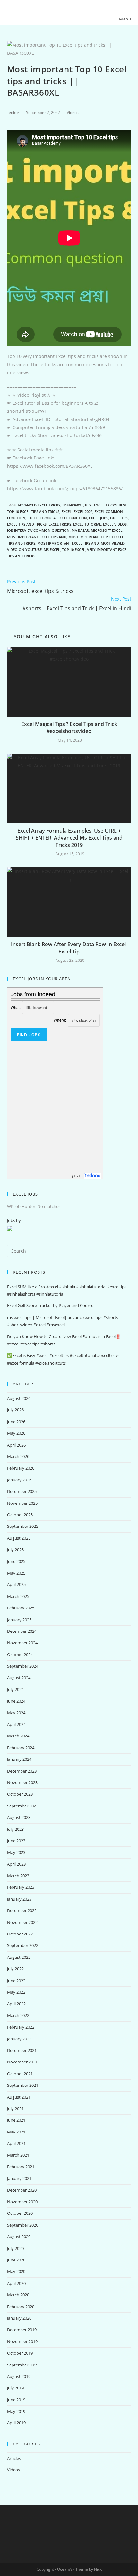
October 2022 (20, 1934)
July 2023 (15, 1829)
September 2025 (23, 1526)
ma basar (80, 530)
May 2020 (16, 2271)
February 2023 (21, 1887)
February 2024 (21, 1748)
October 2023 (20, 1794)
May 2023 (16, 1852)
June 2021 (16, 2120)
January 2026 (19, 1480)
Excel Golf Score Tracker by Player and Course (50, 1305)
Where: (60, 1020)
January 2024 (19, 1759)
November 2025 (22, 1503)
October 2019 (20, 2353)
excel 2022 (83, 511)
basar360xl (73, 505)
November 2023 (22, 1782)
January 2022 (19, 2039)
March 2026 (18, 1456)
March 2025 (18, 1596)
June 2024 (16, 1701)
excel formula (41, 518)
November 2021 (22, 2062)
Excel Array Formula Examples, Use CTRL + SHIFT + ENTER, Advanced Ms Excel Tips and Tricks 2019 (69, 838)
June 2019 (16, 2400)
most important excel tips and (37, 537)
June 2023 (16, 1841)
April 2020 (16, 2283)
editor (14, 112)
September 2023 (23, 1806)
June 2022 (16, 1981)
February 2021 (21, 2167)
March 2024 (18, 1736)
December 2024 (22, 1631)
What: (16, 1007)
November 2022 (22, 1922)
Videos (73, 112)
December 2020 (22, 2190)
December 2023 (22, 1771)
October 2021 (20, 2074)
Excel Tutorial (87, 524)
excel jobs (99, 518)
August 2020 (19, 2237)
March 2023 (18, 1876)
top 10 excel (73, 550)
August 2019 (19, 2376)
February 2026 (21, 1468)
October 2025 (20, 1515)
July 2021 (15, 2109)
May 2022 (16, 1992)
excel (66, 511)
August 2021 (19, 2097)
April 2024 (16, 1724)
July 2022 (15, 1969)
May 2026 (16, 1433)
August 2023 (19, 1817)
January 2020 (19, 2318)
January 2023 (19, 1899)
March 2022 (18, 2015)
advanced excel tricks (39, 505)
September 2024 (23, 1666)
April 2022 (16, 2004)
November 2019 (22, 2341)
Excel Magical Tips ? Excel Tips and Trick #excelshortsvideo (69, 728)
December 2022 (22, 1910)
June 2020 (16, 2260)
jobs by (78, 1176)
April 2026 (16, 1445)
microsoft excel (107, 530)
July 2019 (15, 2388)
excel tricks (60, 524)
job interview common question (38, 530)
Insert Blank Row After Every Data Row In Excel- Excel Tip (69, 948)
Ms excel (52, 550)
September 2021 (23, 2085)
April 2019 (16, 2423)
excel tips (119, 518)
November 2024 (22, 1643)
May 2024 (16, 1713)
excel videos (115, 524)
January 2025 (19, 1620)
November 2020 (22, 2202)
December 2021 (22, 2050)
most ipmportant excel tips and (68, 543)
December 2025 (22, 1491)
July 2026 (15, 1410)
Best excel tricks (101, 505)
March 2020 (18, 2295)
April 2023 (16, 1864)
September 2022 (23, 1945)
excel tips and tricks (27, 524)
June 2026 (16, 1422)
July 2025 (15, 1550)
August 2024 (19, 1678)
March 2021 (18, 2155)
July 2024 (15, 1689)
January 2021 (19, 2178)
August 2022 (19, 1957)
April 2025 (16, 1584)
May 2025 (16, 1573)
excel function (72, 518)
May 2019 (16, 2411)
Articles (14, 2458)
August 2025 (19, 1538)
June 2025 (16, 1561)
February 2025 (21, 1608)
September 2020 (23, 2225)
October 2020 (20, 2213)
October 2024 (20, 1655)
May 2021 (16, 2132)
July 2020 (15, 2248)
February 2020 (21, 2307)
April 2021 (16, 2143)
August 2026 (19, 1398)
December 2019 (22, 2330)
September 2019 (23, 2365)
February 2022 (21, 2027)
